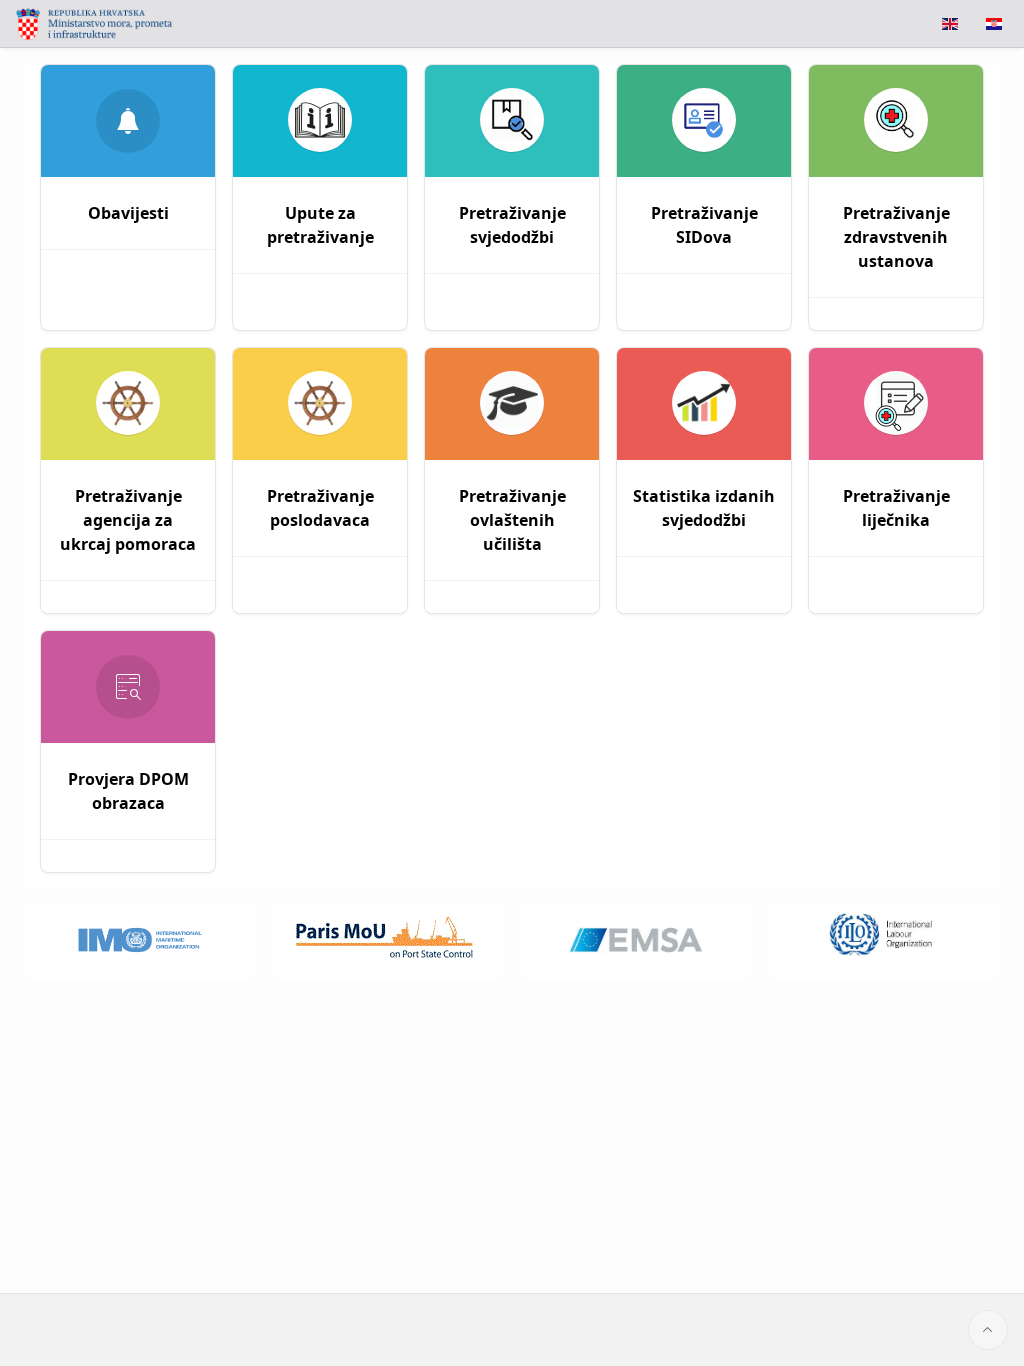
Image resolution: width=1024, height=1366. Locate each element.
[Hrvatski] (994, 24)
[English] (950, 24)
